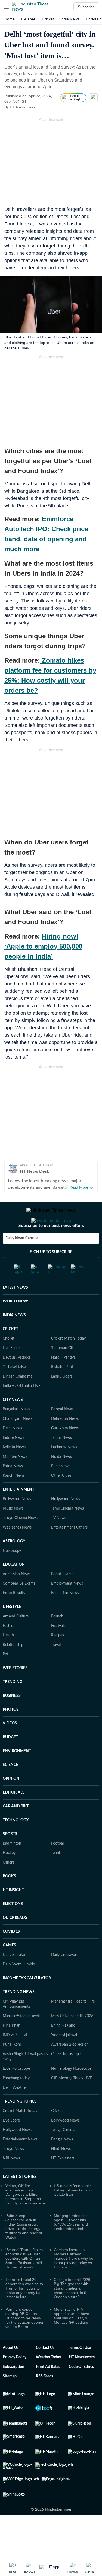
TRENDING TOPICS (20, 2123)
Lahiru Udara (62, 1398)
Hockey (9, 1875)
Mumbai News (15, 1478)
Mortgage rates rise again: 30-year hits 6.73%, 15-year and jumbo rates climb (71, 2244)
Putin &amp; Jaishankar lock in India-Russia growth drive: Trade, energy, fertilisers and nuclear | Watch (25, 2248)
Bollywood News (17, 1521)
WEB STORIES (15, 1690)
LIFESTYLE (12, 1629)
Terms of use (80, 2369)
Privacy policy (15, 2379)
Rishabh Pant (62, 1389)
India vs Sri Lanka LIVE (22, 1408)
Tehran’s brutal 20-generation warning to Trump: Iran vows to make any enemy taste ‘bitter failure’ (25, 2310)
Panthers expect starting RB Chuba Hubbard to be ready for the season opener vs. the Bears (24, 2340)
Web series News (17, 1549)
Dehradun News (65, 1440)
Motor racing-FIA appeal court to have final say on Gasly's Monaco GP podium (72, 2338)
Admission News (17, 1596)
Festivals (58, 1648)
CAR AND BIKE (16, 1828)
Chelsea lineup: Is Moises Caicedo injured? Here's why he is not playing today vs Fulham (74, 2280)
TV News (59, 1540)
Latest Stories (20, 2198)
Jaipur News (61, 1459)
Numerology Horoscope (71, 2090)
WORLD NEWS (16, 1323)
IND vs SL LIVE (16, 2057)
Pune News (61, 1488)
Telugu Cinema (63, 2152)
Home (10, 19)
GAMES (9, 1967)
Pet (5, 1676)
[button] (6, 7)
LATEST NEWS (15, 1309)
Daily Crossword (65, 1977)
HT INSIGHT (13, 1912)
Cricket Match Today (68, 1360)
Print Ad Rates (48, 2388)
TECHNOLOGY (16, 1842)
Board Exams (62, 1596)
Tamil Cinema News (67, 1530)
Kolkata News (14, 1469)
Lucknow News (64, 1469)
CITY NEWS (13, 1421)
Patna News (13, 1488)
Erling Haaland (63, 2047)
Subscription (13, 2388)
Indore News (13, 1459)
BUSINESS (12, 1717)
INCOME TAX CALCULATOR (27, 2000)
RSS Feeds (44, 2398)
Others (8, 1884)
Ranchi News (14, 1497)
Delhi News (12, 1450)
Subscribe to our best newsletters (51, 1247)
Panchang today (16, 2100)
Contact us (45, 2369)
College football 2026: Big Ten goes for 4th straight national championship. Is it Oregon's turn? (73, 2310)
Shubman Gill (62, 1370)
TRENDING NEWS (19, 2014)
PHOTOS (11, 1731)
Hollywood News (66, 1521)
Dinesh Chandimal (18, 1398)
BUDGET (10, 1759)
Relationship (13, 1666)
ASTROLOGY (14, 1563)
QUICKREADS (15, 1939)
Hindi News (61, 2171)
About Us (11, 2369)
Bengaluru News (16, 1431)
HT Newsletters (82, 2379)
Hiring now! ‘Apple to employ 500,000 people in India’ (43, 946)
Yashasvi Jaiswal (16, 1389)
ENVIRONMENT (17, 1773)
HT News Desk (23, 107)
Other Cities (61, 1497)
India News (70, 19)
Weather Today (48, 2379)
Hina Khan (12, 2047)
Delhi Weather (15, 2109)
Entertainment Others (69, 1549)
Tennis (56, 1875)
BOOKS (9, 1898)
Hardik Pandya (63, 1379)
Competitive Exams (19, 1605)
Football (58, 1865)
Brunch (57, 1638)
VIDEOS (10, 1745)
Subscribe (86, 7)
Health (8, 1657)
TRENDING (13, 1704)
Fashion (9, 1648)
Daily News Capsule (22, 1260)
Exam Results (14, 1615)
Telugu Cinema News (20, 1540)
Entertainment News (20, 2161)
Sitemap (10, 2398)
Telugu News (13, 2171)
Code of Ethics (81, 2388)
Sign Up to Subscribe (51, 1274)
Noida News (61, 1478)
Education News (65, 1615)
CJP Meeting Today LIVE (72, 2100)
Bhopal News (62, 1431)
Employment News (67, 1605)
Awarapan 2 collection (70, 2066)
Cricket (48, 19)
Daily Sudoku (14, 1977)
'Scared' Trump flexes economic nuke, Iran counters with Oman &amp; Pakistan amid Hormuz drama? (24, 2280)
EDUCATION (14, 1586)
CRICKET (10, 1351)
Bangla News (62, 2161)
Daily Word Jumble (19, 1986)
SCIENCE (10, 1787)
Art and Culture (16, 1638)
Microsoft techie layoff (22, 2038)
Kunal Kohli (12, 2066)
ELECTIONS (13, 1926)
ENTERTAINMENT (18, 1511)
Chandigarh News (18, 1440)
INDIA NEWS (14, 1337)
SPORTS (10, 1856)
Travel (56, 1666)
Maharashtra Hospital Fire (73, 2023)
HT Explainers (63, 2180)
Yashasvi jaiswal (64, 2057)
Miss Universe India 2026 (72, 2038)
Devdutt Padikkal (17, 1379)
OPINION (11, 1800)
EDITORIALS (14, 1814)
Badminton (12, 1865)
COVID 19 (11, 1953)
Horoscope (12, 1572)
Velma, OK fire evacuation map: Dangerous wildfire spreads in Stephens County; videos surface (25, 2216)
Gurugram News (65, 1450)
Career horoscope (66, 2076)
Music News (13, 1530)
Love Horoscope (16, 2090)
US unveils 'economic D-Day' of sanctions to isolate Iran (73, 2212)
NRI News (11, 2180)
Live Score (11, 1370)
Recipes (58, 1657)
